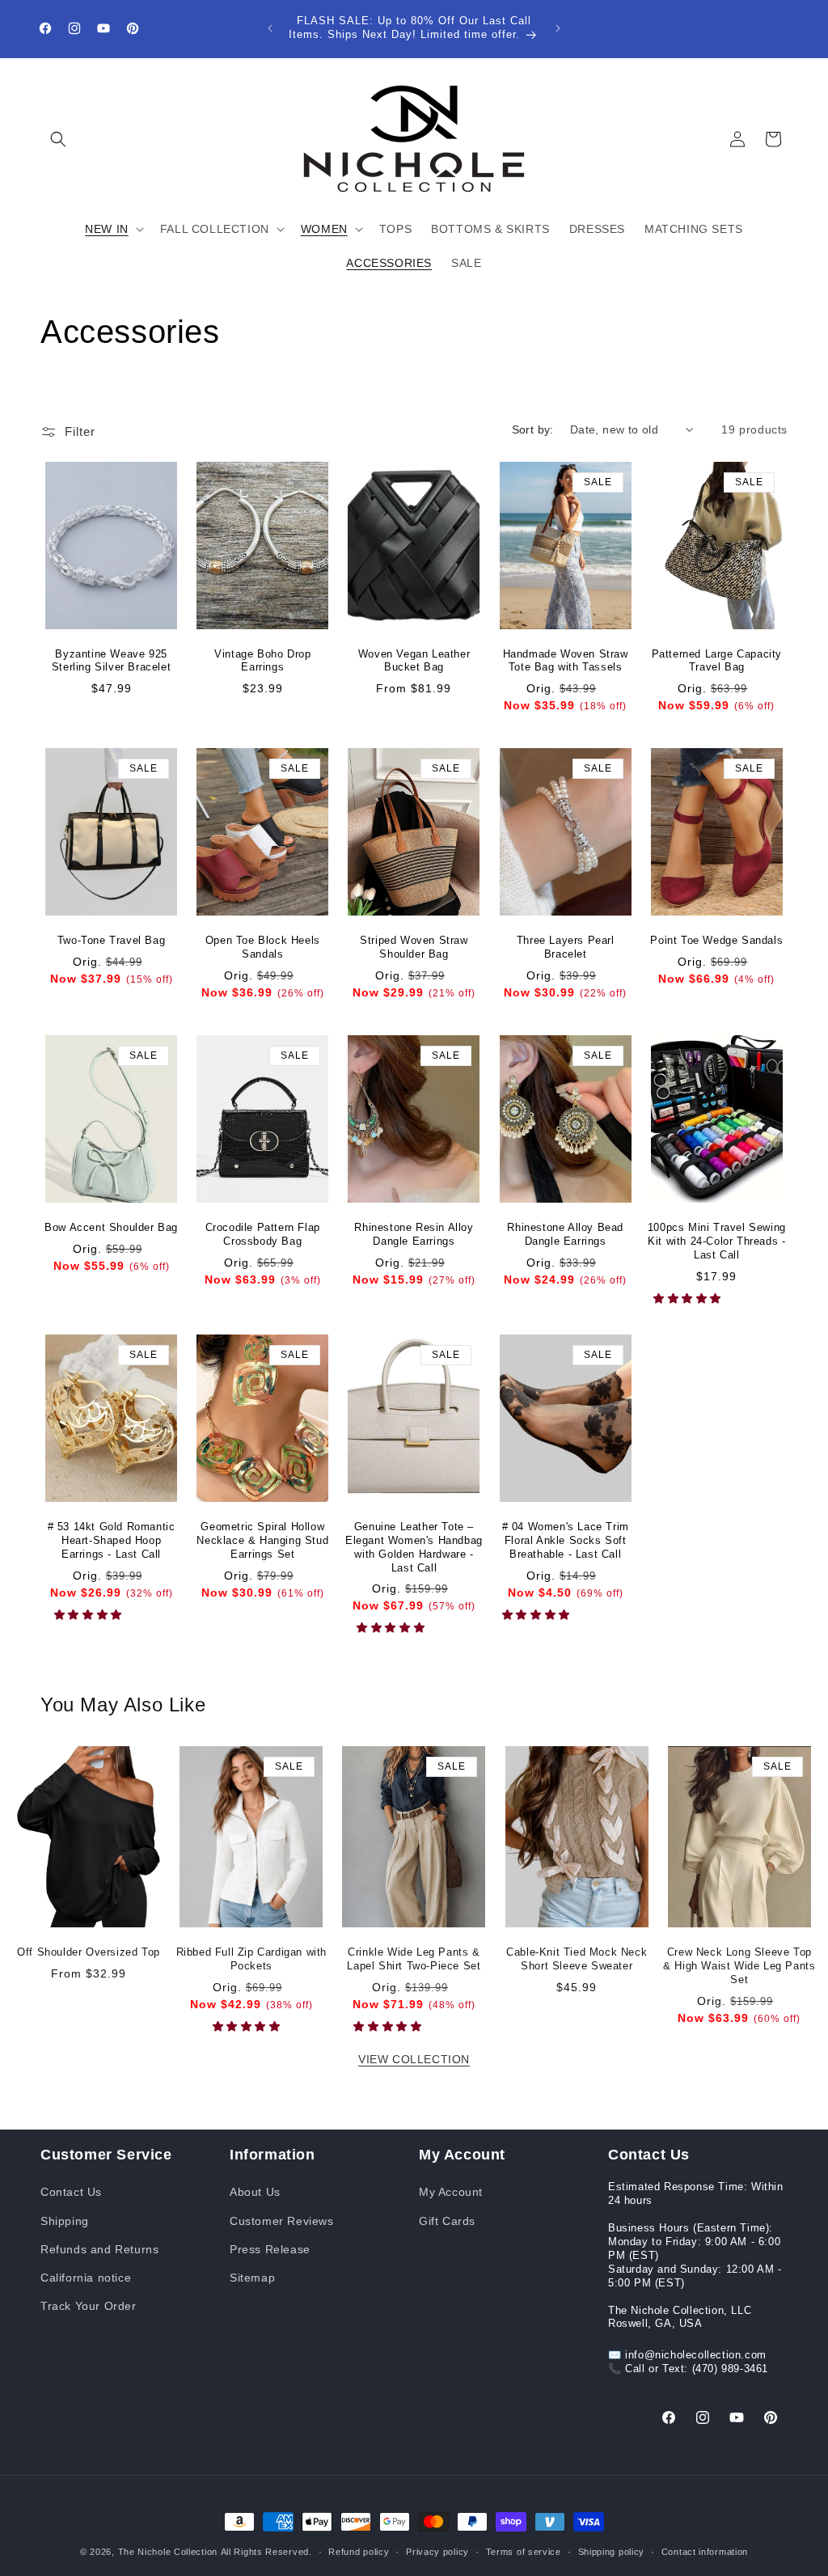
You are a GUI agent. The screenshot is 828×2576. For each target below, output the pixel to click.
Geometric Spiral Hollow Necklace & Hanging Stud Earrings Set (262, 1540)
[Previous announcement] (270, 28)
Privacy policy (437, 2552)
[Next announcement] (558, 28)
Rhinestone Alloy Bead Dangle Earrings (565, 1234)
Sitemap (252, 2278)
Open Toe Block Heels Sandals (263, 947)
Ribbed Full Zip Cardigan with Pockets (251, 1959)
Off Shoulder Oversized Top (89, 1952)
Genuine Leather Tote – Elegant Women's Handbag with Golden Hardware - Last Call (414, 1547)
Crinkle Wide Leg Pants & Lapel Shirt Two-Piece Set (414, 1959)
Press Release (270, 2249)
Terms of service (524, 2552)
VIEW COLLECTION (414, 2059)
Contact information (705, 2552)
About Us (255, 2192)
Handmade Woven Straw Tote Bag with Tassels (566, 661)
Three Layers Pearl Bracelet (566, 947)
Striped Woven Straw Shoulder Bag (414, 947)
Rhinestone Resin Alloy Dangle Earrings (414, 1234)
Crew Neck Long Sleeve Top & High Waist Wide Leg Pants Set (739, 1966)
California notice (86, 2278)
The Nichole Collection (168, 2552)
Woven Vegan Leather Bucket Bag (414, 661)
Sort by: (533, 429)
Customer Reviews (282, 2221)
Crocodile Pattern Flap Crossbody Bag (263, 1234)
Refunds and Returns (99, 2249)
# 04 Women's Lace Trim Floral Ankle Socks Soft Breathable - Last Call (566, 1540)
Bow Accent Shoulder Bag (111, 1227)
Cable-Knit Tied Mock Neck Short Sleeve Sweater (577, 1959)
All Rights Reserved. (266, 2552)
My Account (451, 2192)
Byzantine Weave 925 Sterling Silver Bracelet (111, 661)
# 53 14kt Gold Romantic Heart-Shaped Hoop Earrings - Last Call (112, 1540)
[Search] (58, 139)
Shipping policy (612, 2552)
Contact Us (71, 2192)
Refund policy (359, 2552)
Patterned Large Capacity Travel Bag (717, 661)
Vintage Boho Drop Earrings (262, 661)
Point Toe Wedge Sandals (716, 940)
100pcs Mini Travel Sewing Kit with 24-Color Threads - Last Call (717, 1241)
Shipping (65, 2221)
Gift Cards (447, 2221)
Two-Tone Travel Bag (111, 940)
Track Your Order (89, 2306)
